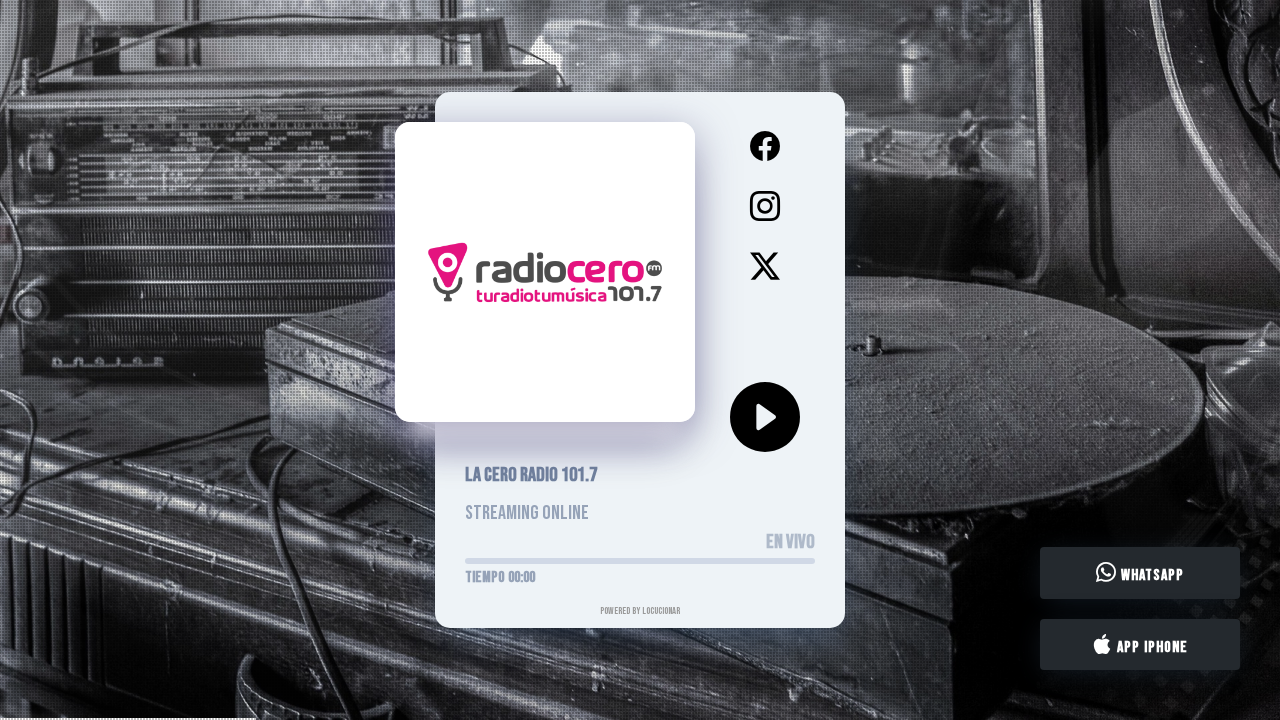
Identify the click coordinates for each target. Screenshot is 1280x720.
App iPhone (1150, 646)
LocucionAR (661, 611)
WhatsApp (1150, 575)
